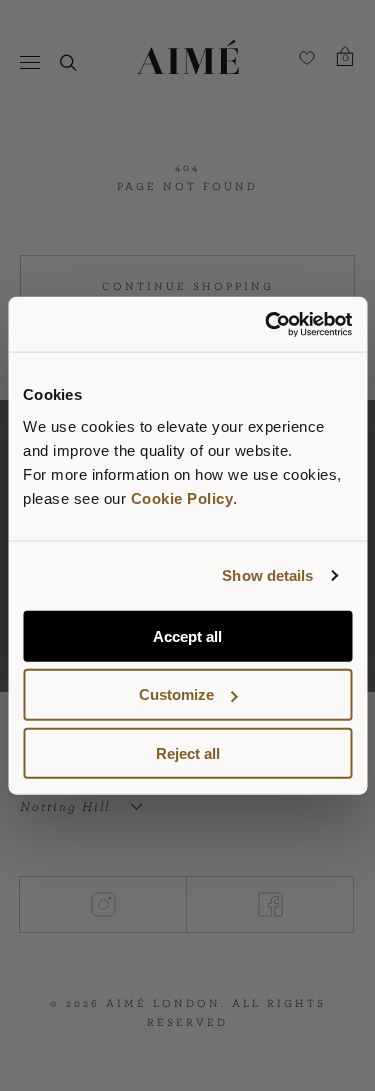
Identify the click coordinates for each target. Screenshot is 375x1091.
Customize (176, 694)
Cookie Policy (182, 497)
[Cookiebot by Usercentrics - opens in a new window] (267, 324)
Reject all (188, 753)
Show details (267, 575)
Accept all (187, 635)
